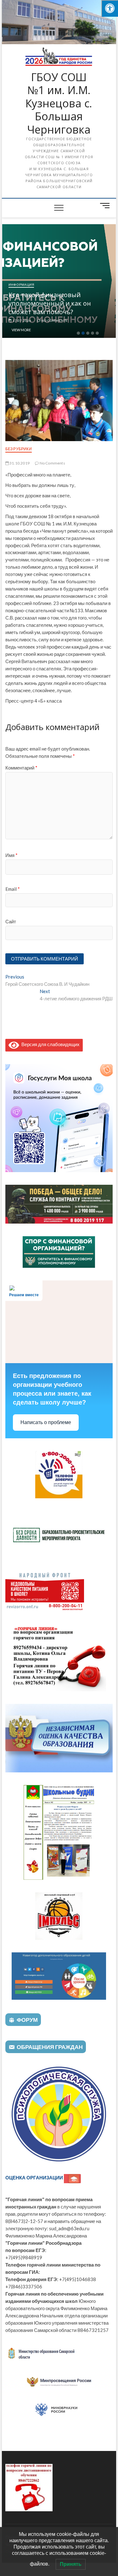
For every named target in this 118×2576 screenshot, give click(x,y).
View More (24, 330)
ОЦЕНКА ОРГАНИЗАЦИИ (35, 2178)
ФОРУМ (27, 2020)
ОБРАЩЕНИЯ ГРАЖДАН (50, 2047)
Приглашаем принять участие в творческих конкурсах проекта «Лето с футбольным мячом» (61, 303)
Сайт (11, 921)
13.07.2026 (24, 321)
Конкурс (19, 285)
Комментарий (21, 768)
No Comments (56, 321)
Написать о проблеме (46, 1422)
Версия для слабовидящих (49, 1044)
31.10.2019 (19, 463)
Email (13, 889)
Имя (11, 855)
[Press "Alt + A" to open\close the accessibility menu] (110, 8)
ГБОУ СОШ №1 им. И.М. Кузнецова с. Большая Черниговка (59, 104)
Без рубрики (19, 449)
